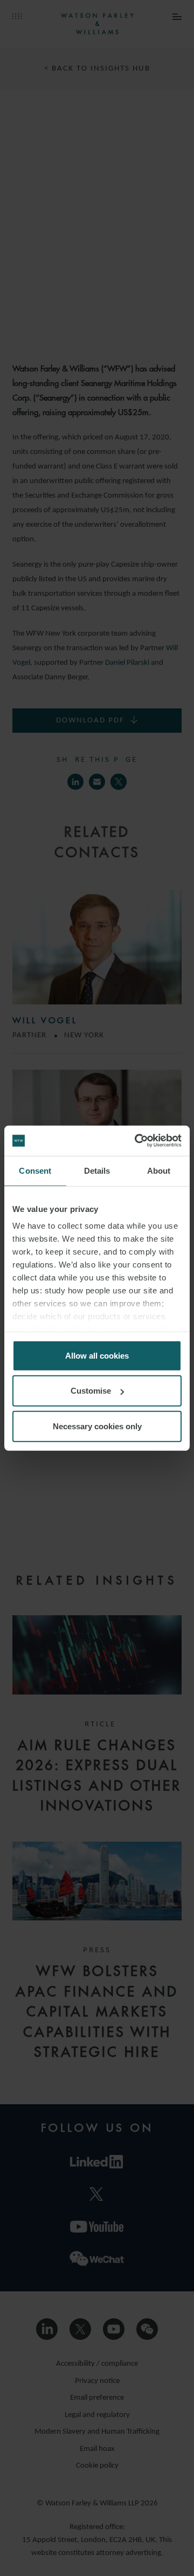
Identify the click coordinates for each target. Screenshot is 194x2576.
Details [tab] (97, 1170)
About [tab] (159, 1170)
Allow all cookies (97, 1355)
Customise (91, 1391)
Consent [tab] (35, 1170)
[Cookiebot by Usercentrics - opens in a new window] (137, 1141)
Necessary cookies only (97, 1426)
